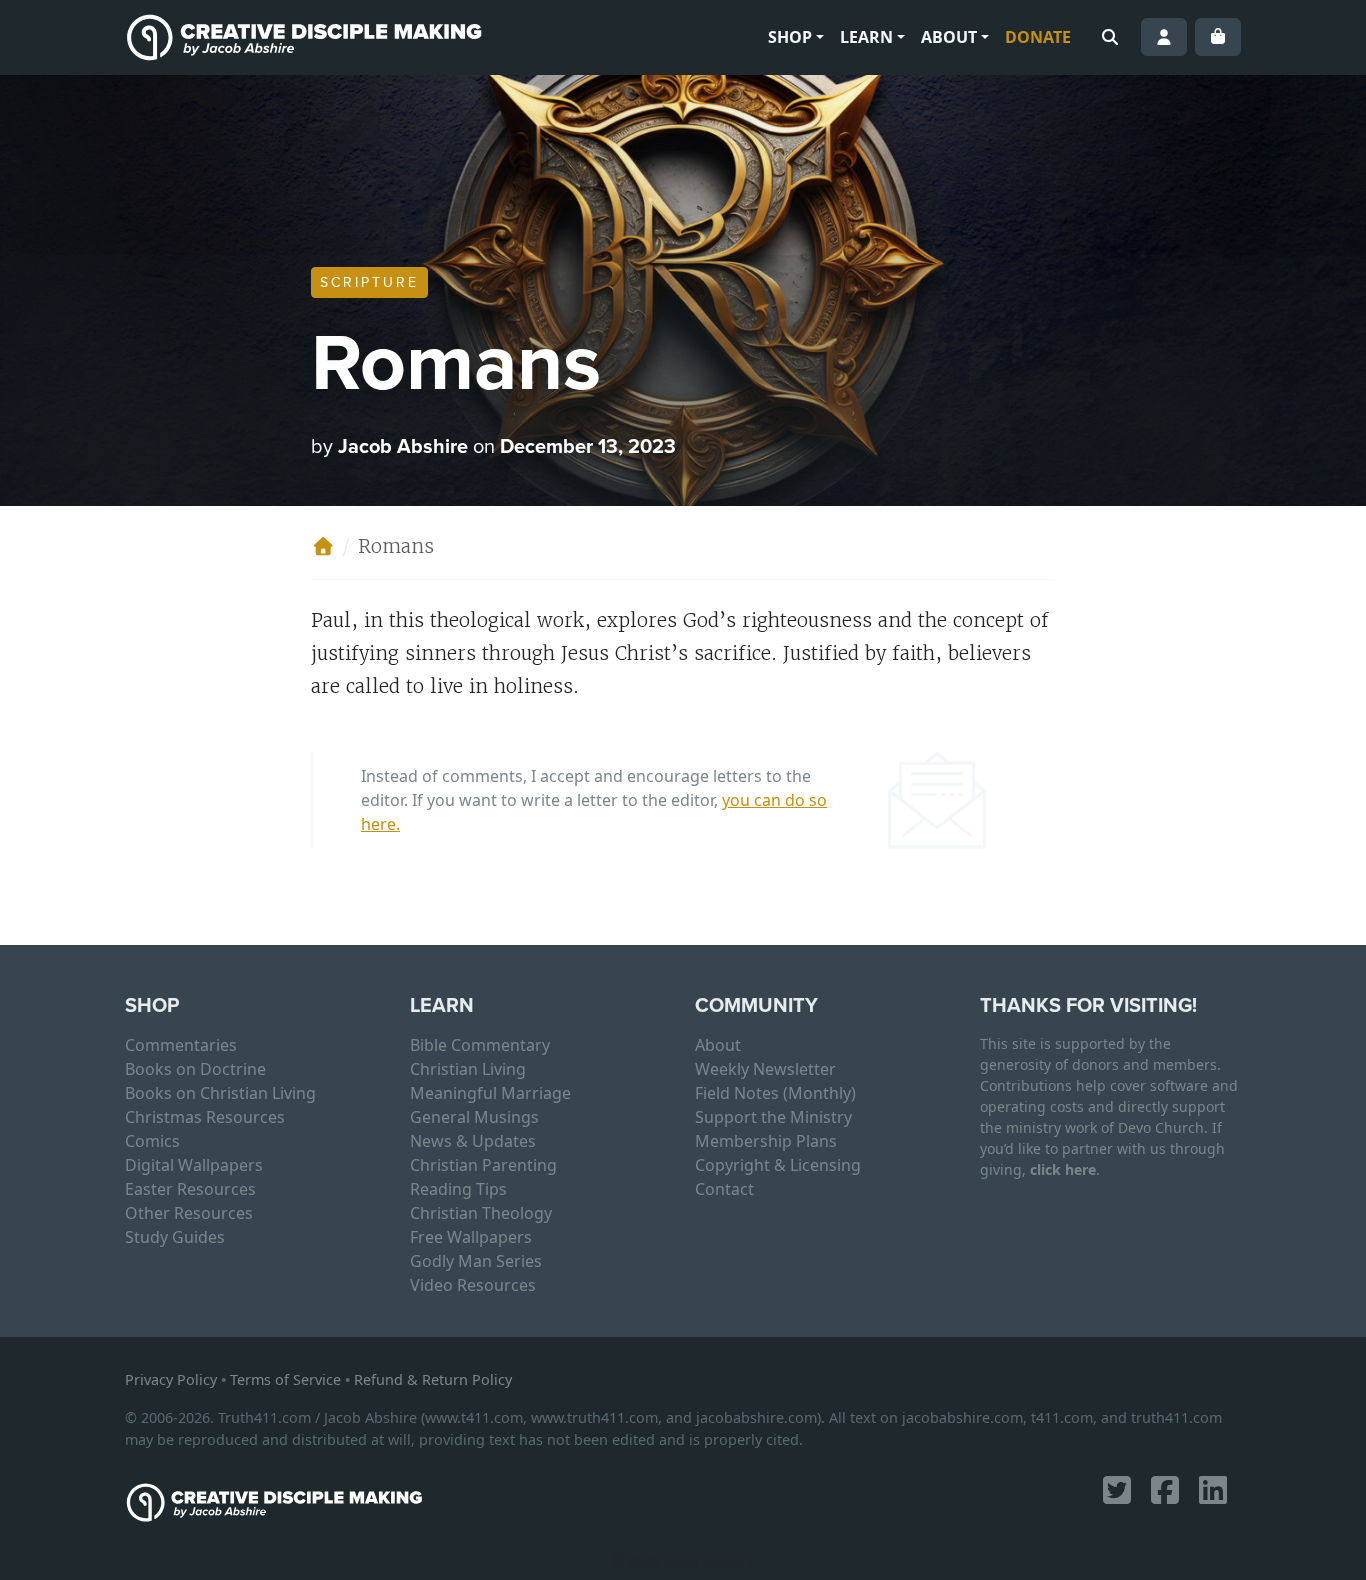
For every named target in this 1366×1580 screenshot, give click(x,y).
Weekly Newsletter (765, 1069)
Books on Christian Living (220, 1093)
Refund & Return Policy (433, 1379)
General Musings (474, 1117)
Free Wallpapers (471, 1237)
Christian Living (468, 1069)
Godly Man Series (476, 1261)
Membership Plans (766, 1141)
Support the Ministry (773, 1117)
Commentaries (181, 1045)
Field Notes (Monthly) (775, 1093)
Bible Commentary (480, 1045)
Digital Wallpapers (194, 1165)
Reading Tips (458, 1189)
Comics (152, 1141)
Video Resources (473, 1285)
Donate (1038, 37)
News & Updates (473, 1141)
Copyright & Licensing (778, 1165)
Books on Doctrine (195, 1069)
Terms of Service (285, 1379)
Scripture (369, 282)
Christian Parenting (483, 1165)
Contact (724, 1189)
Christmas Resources (205, 1117)
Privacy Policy (171, 1379)
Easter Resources (190, 1189)
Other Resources (189, 1213)
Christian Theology (481, 1213)
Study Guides (175, 1237)
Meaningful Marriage (490, 1093)
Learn (866, 37)
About (949, 37)
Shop (790, 37)
